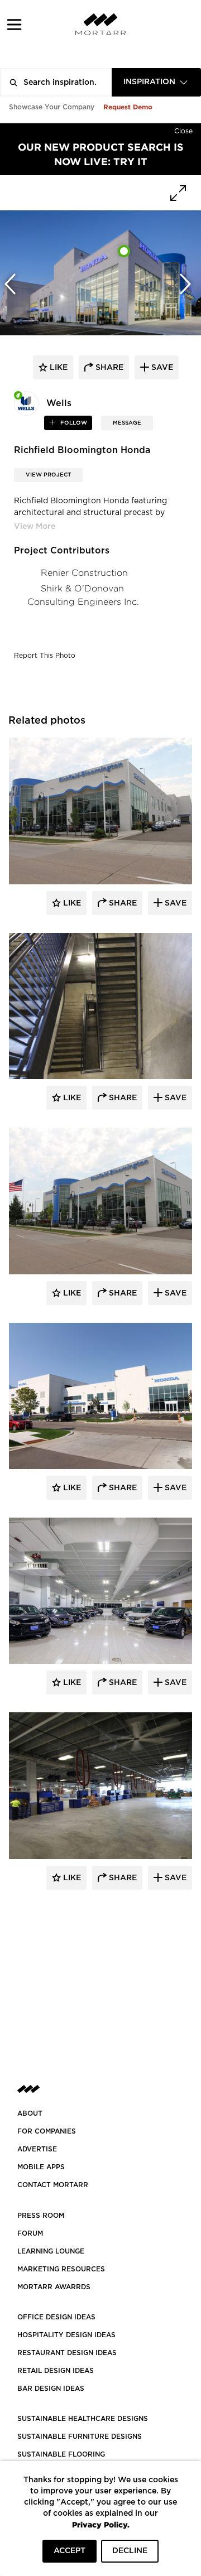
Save (174, 903)
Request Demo (128, 107)
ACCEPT (70, 2551)
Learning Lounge (51, 2251)
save (161, 368)
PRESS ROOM (41, 2216)
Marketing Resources (61, 2269)
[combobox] (156, 82)
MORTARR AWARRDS (54, 2287)
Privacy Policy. (101, 2524)
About (30, 2113)
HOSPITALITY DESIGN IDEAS (66, 2335)
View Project (48, 475)
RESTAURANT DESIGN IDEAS (67, 2353)
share (108, 368)
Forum (30, 2233)
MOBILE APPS (41, 2167)
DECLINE (130, 2551)
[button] (14, 24)
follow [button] (73, 423)
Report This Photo (45, 656)
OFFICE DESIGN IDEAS (56, 2317)
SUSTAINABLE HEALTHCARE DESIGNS (83, 2419)
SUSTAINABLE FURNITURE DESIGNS (80, 2437)
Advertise (37, 2149)
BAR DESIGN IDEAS (51, 2389)
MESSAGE (127, 423)
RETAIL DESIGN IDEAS (56, 2371)
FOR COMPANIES (47, 2131)
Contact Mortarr (53, 2185)
